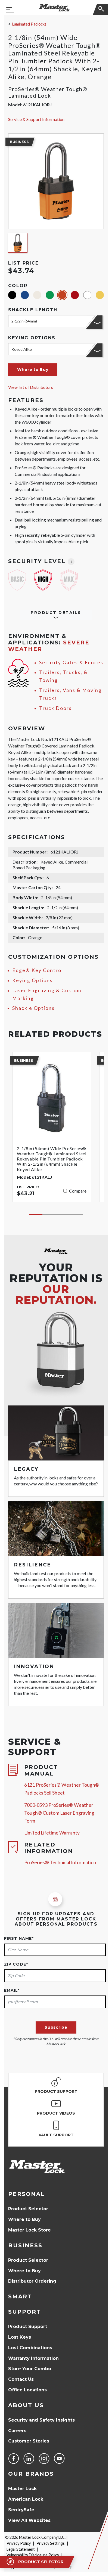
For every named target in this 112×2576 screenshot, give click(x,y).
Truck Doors (55, 708)
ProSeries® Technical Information (60, 1862)
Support (24, 2312)
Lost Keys (20, 2337)
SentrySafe (21, 2510)
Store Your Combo (30, 2369)
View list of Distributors (31, 387)
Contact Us (21, 2379)
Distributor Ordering (32, 2281)
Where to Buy (24, 2219)
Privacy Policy (19, 2543)
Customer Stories (29, 2441)
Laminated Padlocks (29, 24)
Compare (78, 1191)
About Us (26, 2405)
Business (25, 2245)
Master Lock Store (29, 2230)
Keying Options (32, 980)
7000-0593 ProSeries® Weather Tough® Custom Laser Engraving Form (59, 1813)
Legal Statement (21, 2549)
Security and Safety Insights (41, 2420)
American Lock (26, 2499)
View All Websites (29, 2520)
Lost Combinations (30, 2348)
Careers (17, 2431)
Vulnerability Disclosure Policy (33, 2555)
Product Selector (28, 2209)
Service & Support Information (36, 119)
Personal (27, 2194)
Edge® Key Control (38, 970)
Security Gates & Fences (71, 662)
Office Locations (27, 2390)
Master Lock (22, 2489)
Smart (20, 2296)
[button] (33, 370)
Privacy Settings (51, 2543)
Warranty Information (33, 2358)
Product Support (28, 2327)
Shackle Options (33, 1008)
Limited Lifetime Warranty (52, 1833)
